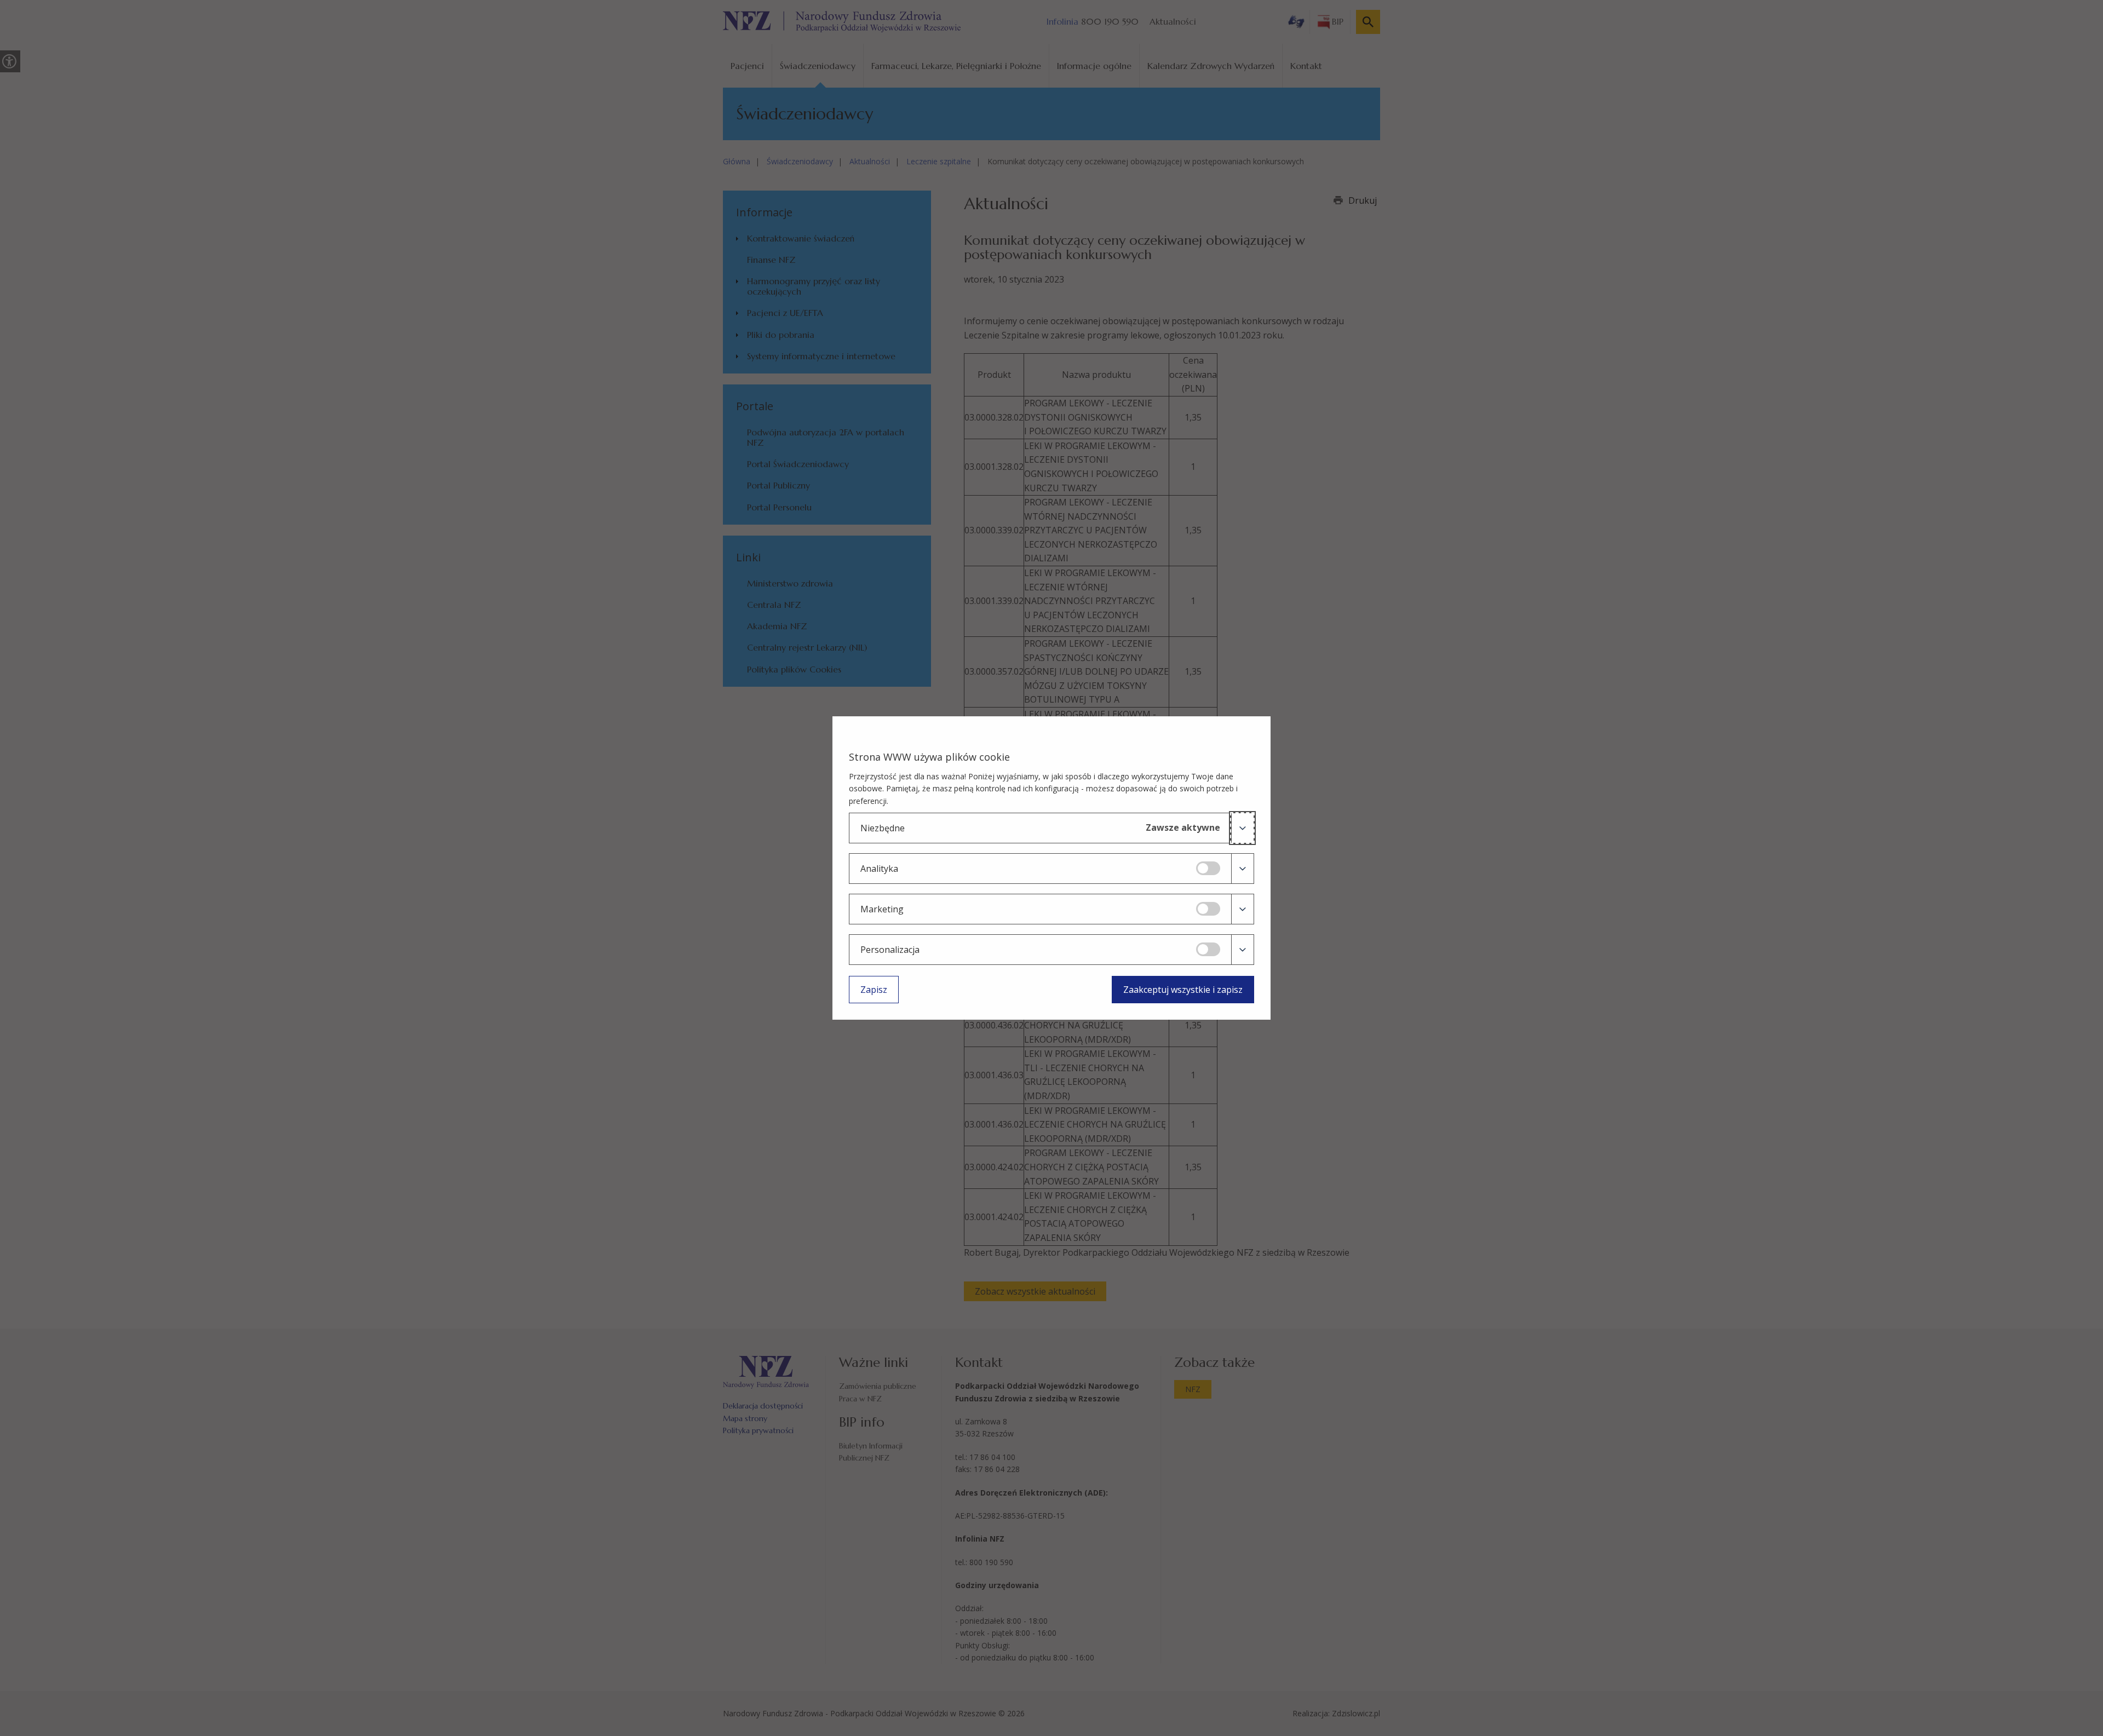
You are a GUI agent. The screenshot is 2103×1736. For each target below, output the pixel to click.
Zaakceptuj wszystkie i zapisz (1183, 990)
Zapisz (874, 990)
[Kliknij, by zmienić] (1208, 868)
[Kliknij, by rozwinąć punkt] (1242, 828)
